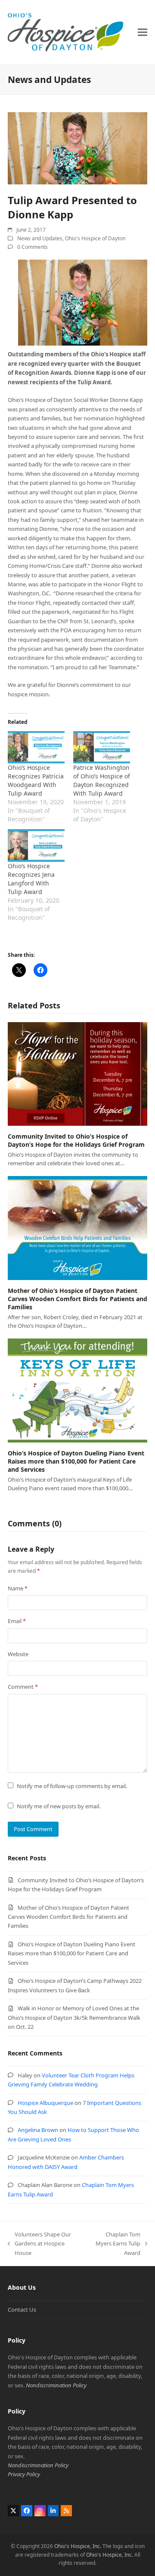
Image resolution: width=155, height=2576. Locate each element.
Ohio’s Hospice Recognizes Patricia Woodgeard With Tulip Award (36, 780)
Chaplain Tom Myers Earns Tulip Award (115, 2244)
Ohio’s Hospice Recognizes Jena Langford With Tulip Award (31, 879)
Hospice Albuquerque (45, 2103)
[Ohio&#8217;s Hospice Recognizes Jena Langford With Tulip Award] (36, 845)
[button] (143, 32)
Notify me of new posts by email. (59, 1806)
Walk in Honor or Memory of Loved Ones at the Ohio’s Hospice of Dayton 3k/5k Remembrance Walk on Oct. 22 (74, 2017)
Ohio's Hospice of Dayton (95, 238)
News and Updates (40, 238)
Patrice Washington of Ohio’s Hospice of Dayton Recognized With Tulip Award (102, 780)
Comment (23, 1687)
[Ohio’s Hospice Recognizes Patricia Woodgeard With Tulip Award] (36, 747)
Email (17, 1621)
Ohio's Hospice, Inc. (78, 2546)
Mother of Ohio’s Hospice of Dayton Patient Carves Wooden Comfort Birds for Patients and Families (77, 1299)
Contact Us (22, 2310)
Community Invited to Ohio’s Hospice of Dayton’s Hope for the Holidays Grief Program (76, 1140)
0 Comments (33, 247)
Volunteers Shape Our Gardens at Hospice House (39, 2244)
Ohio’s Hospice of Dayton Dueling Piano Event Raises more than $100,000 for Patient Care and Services (76, 1461)
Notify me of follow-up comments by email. (72, 1786)
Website (18, 1654)
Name (18, 1588)
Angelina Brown (38, 2130)
